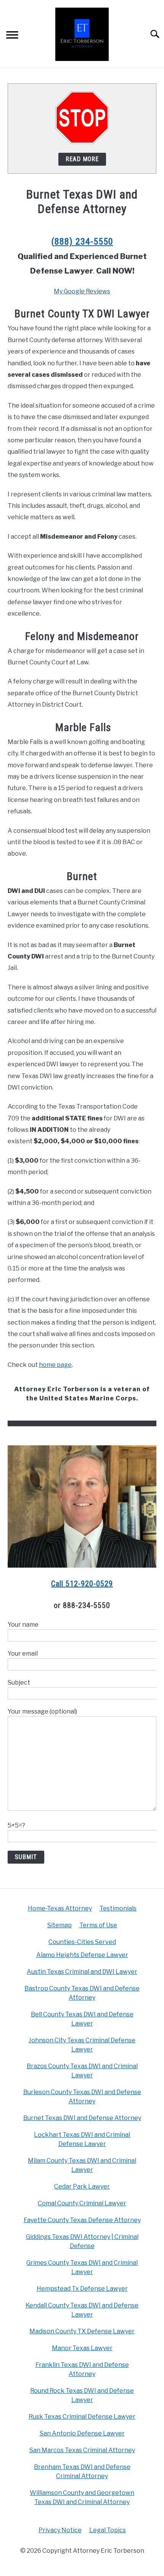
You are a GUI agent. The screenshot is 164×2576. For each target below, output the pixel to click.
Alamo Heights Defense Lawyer (82, 1955)
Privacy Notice (60, 2530)
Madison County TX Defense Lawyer (82, 2331)
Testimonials (118, 1908)
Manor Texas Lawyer (82, 2348)
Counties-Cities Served (82, 1942)
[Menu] (12, 36)
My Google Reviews (82, 291)
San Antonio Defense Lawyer (82, 2433)
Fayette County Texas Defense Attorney (82, 2220)
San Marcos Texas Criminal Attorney (82, 2450)
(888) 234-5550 (82, 242)
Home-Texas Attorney (60, 1908)
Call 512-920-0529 (82, 1584)
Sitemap (59, 1925)
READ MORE (82, 159)
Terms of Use (98, 1925)
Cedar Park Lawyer (82, 2186)
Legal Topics (108, 2530)
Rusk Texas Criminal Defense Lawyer (82, 2417)
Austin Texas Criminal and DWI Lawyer (82, 1972)
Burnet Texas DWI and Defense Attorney (82, 2118)
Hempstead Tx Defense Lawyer (82, 2289)
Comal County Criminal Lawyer (82, 2203)
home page (55, 1365)
